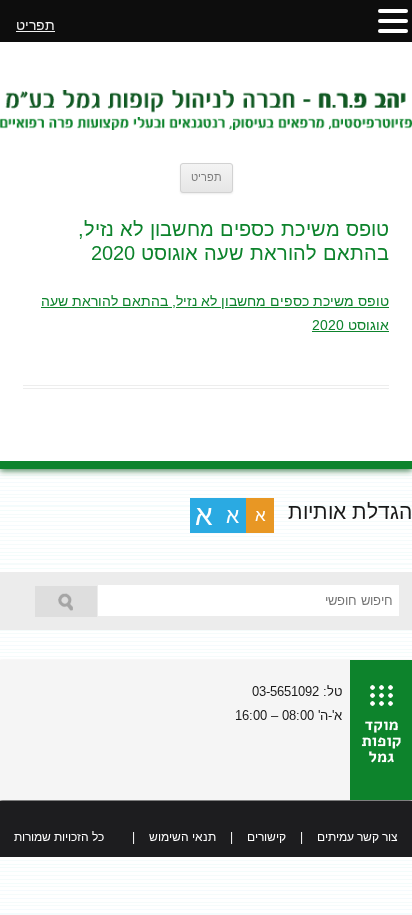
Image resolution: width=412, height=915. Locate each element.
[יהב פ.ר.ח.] (206, 102)
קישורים (266, 837)
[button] (393, 20)
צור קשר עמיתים (357, 837)
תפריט (206, 177)
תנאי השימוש (182, 837)
